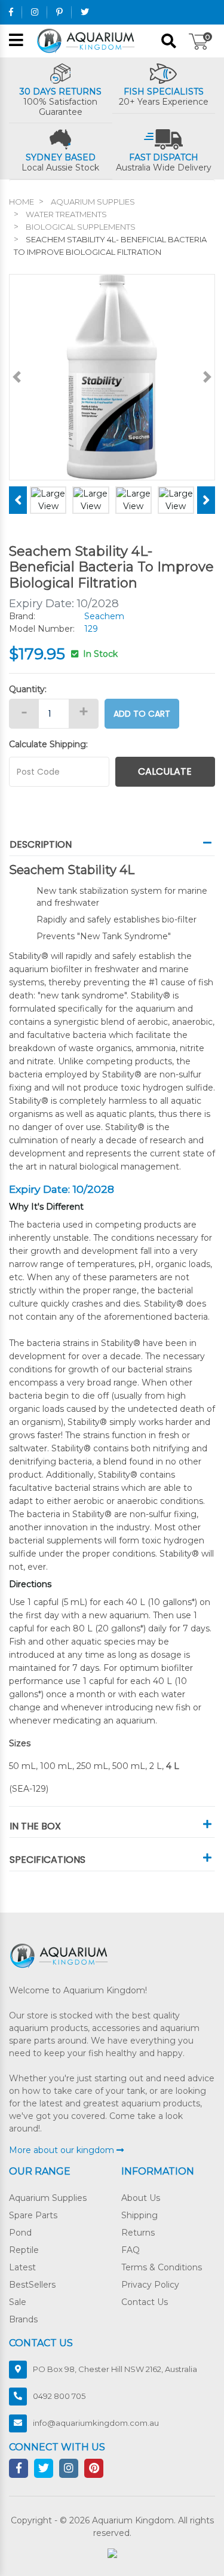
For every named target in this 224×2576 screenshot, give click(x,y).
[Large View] (48, 500)
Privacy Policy (150, 2285)
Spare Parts (33, 2215)
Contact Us (145, 2302)
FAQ (131, 2250)
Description (41, 844)
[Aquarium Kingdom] (88, 40)
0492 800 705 (59, 2396)
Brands (23, 2319)
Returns (138, 2233)
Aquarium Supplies (48, 2198)
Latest (22, 2267)
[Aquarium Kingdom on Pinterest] (59, 12)
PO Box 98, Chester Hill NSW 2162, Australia (115, 2369)
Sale (18, 2302)
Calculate (165, 771)
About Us (141, 2198)
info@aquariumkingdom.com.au (96, 2423)
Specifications (47, 1860)
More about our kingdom (63, 2150)
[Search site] (169, 41)
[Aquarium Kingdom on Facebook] (11, 12)
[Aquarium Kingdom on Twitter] (85, 12)
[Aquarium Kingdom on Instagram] (35, 12)
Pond (20, 2233)
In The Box (35, 1826)
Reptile (24, 2250)
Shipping (139, 2215)
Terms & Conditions (162, 2267)
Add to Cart (142, 714)
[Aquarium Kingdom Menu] (16, 41)
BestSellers (32, 2285)
